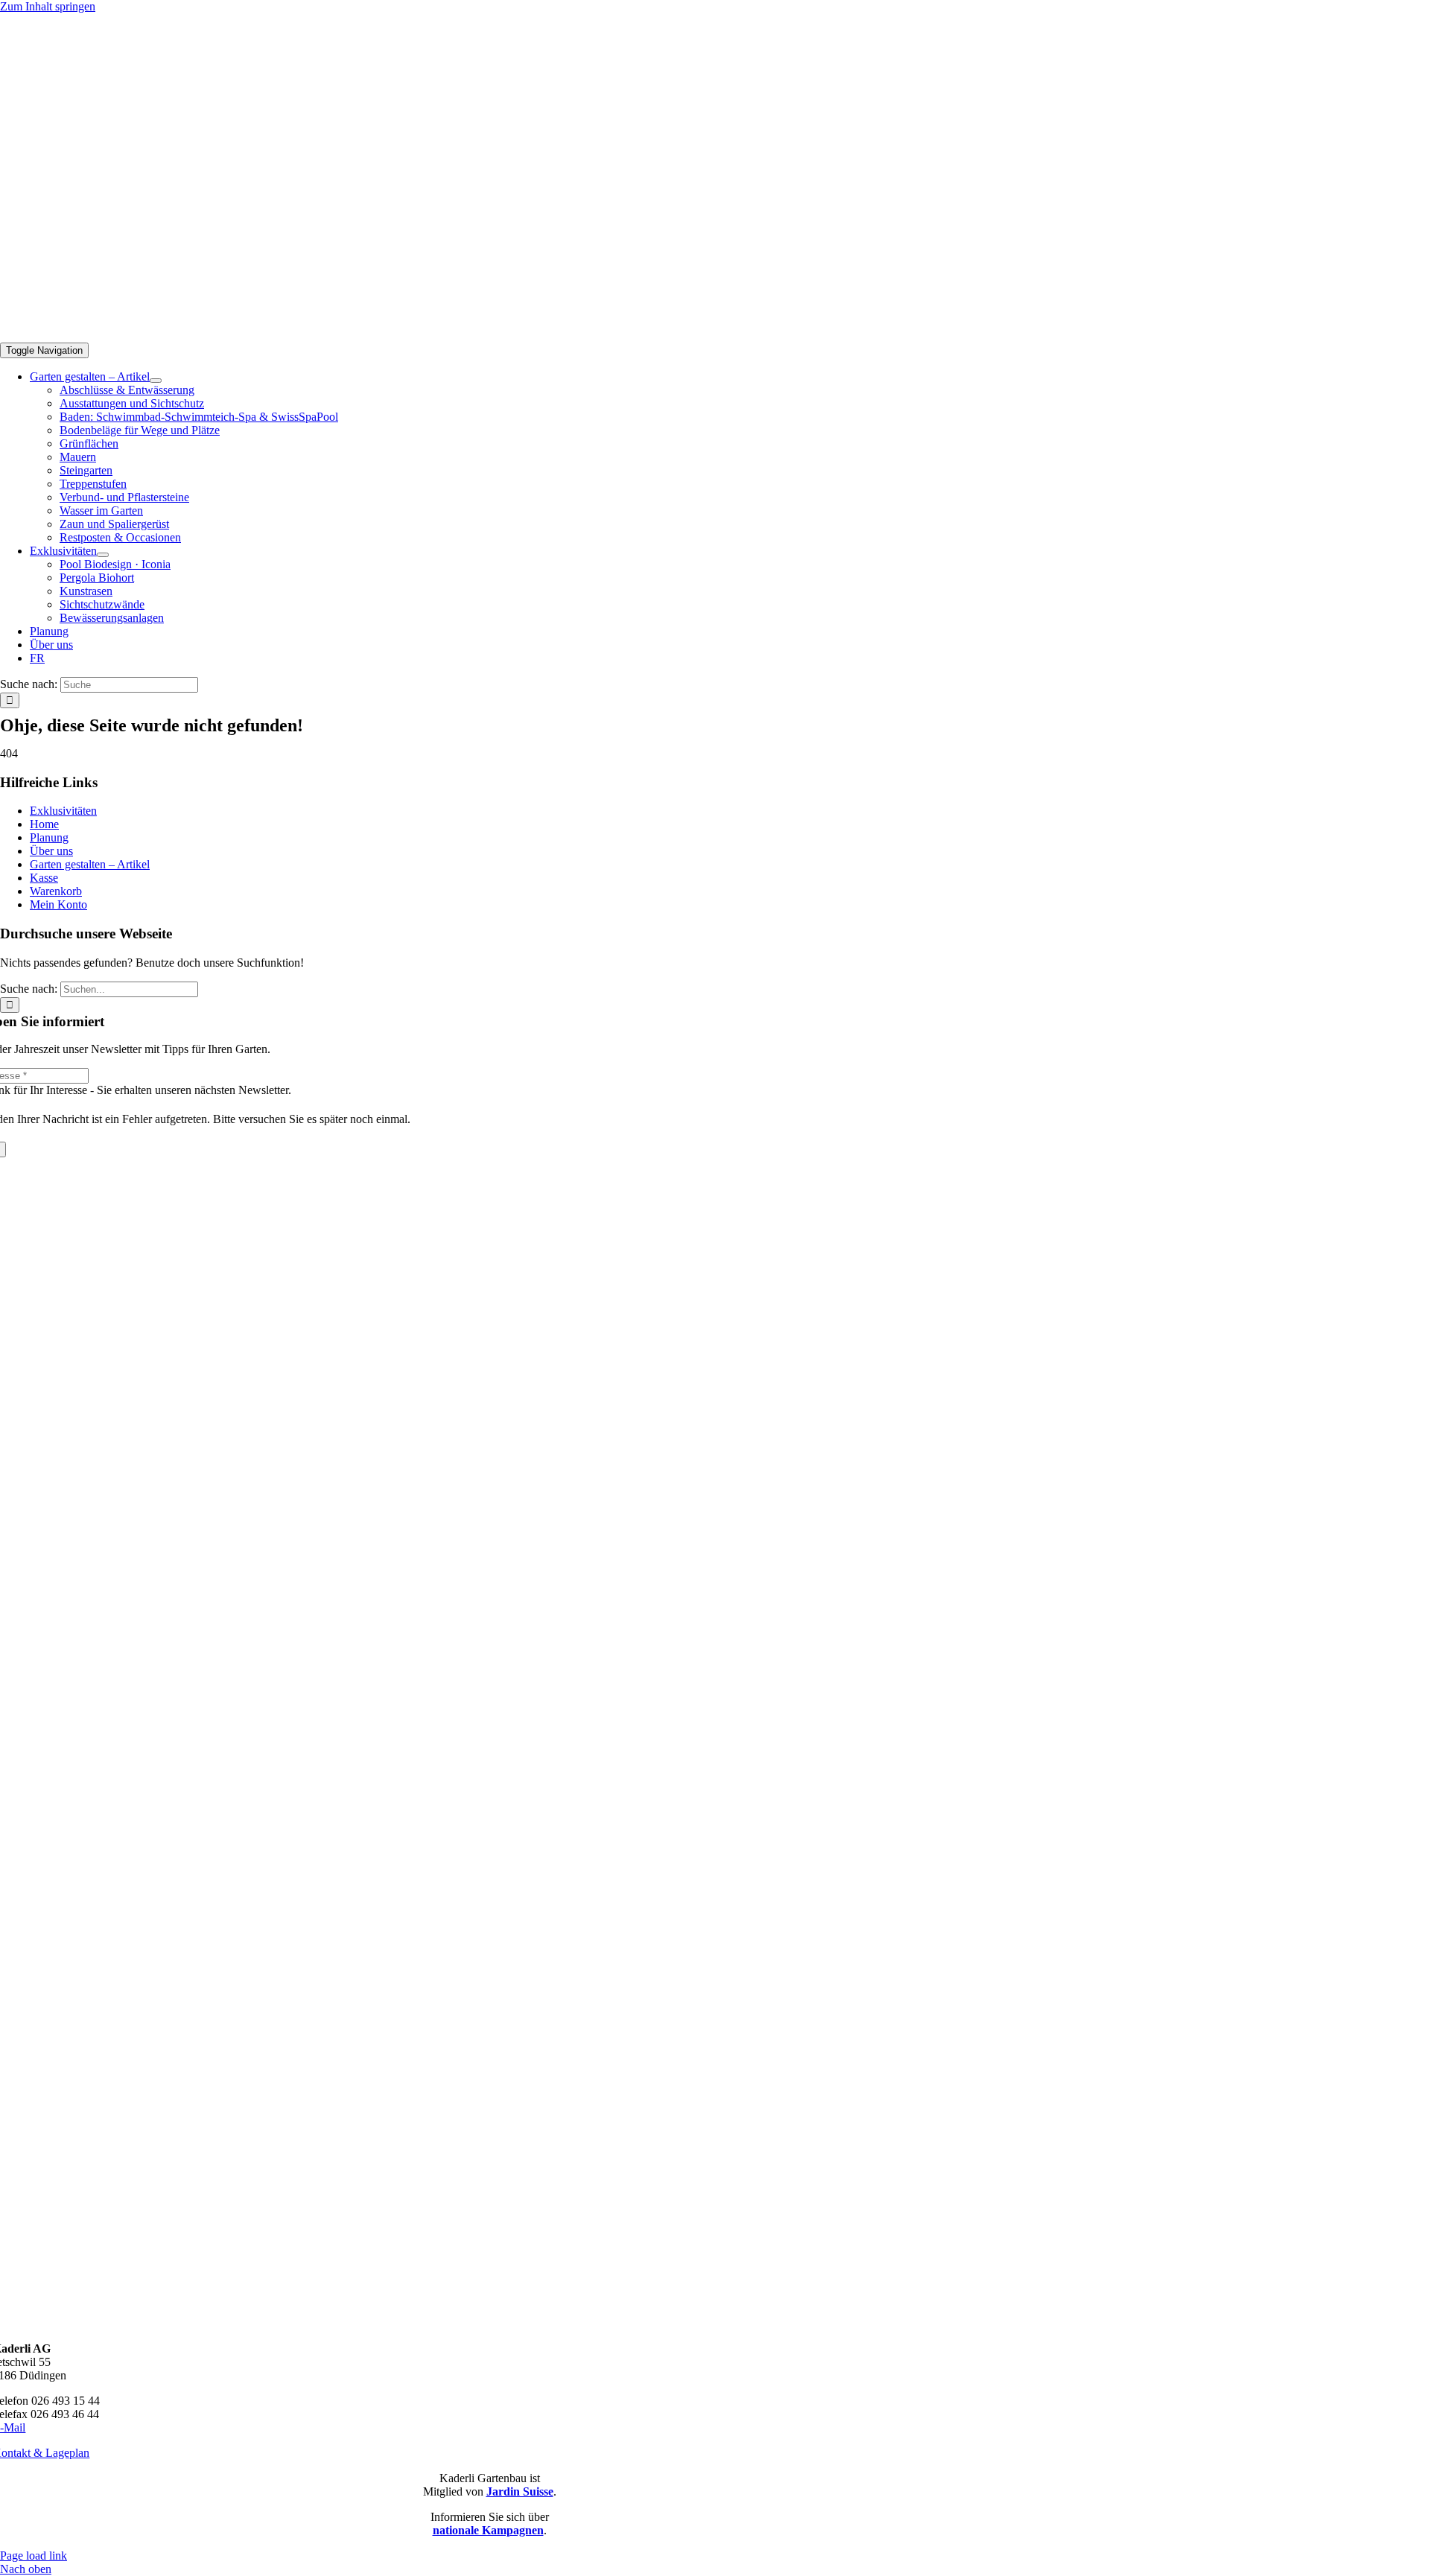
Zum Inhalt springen (48, 6)
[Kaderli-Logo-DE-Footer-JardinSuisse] (489, 1932)
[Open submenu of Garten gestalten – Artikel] (156, 381)
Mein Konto (58, 904)
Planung (49, 837)
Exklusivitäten (63, 811)
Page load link (34, 2556)
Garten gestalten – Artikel (90, 864)
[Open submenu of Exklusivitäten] (103, 555)
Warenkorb (56, 891)
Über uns (51, 851)
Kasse (44, 878)
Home (44, 824)
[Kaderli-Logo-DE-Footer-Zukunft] (489, 2323)
